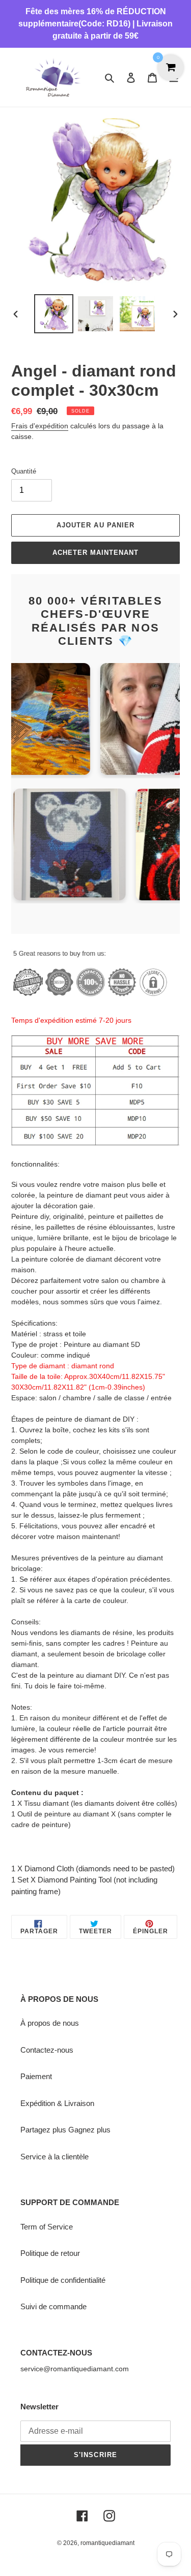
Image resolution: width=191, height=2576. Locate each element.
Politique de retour (50, 2253)
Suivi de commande (53, 2306)
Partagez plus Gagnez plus (65, 2130)
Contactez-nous (47, 2050)
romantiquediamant (107, 2543)
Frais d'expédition (40, 426)
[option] (54, 314)
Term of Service (47, 2227)
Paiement (36, 2076)
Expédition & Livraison (57, 2103)
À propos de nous (50, 2023)
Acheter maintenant (96, 553)
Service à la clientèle (54, 2157)
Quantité (24, 471)
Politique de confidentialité (63, 2280)
